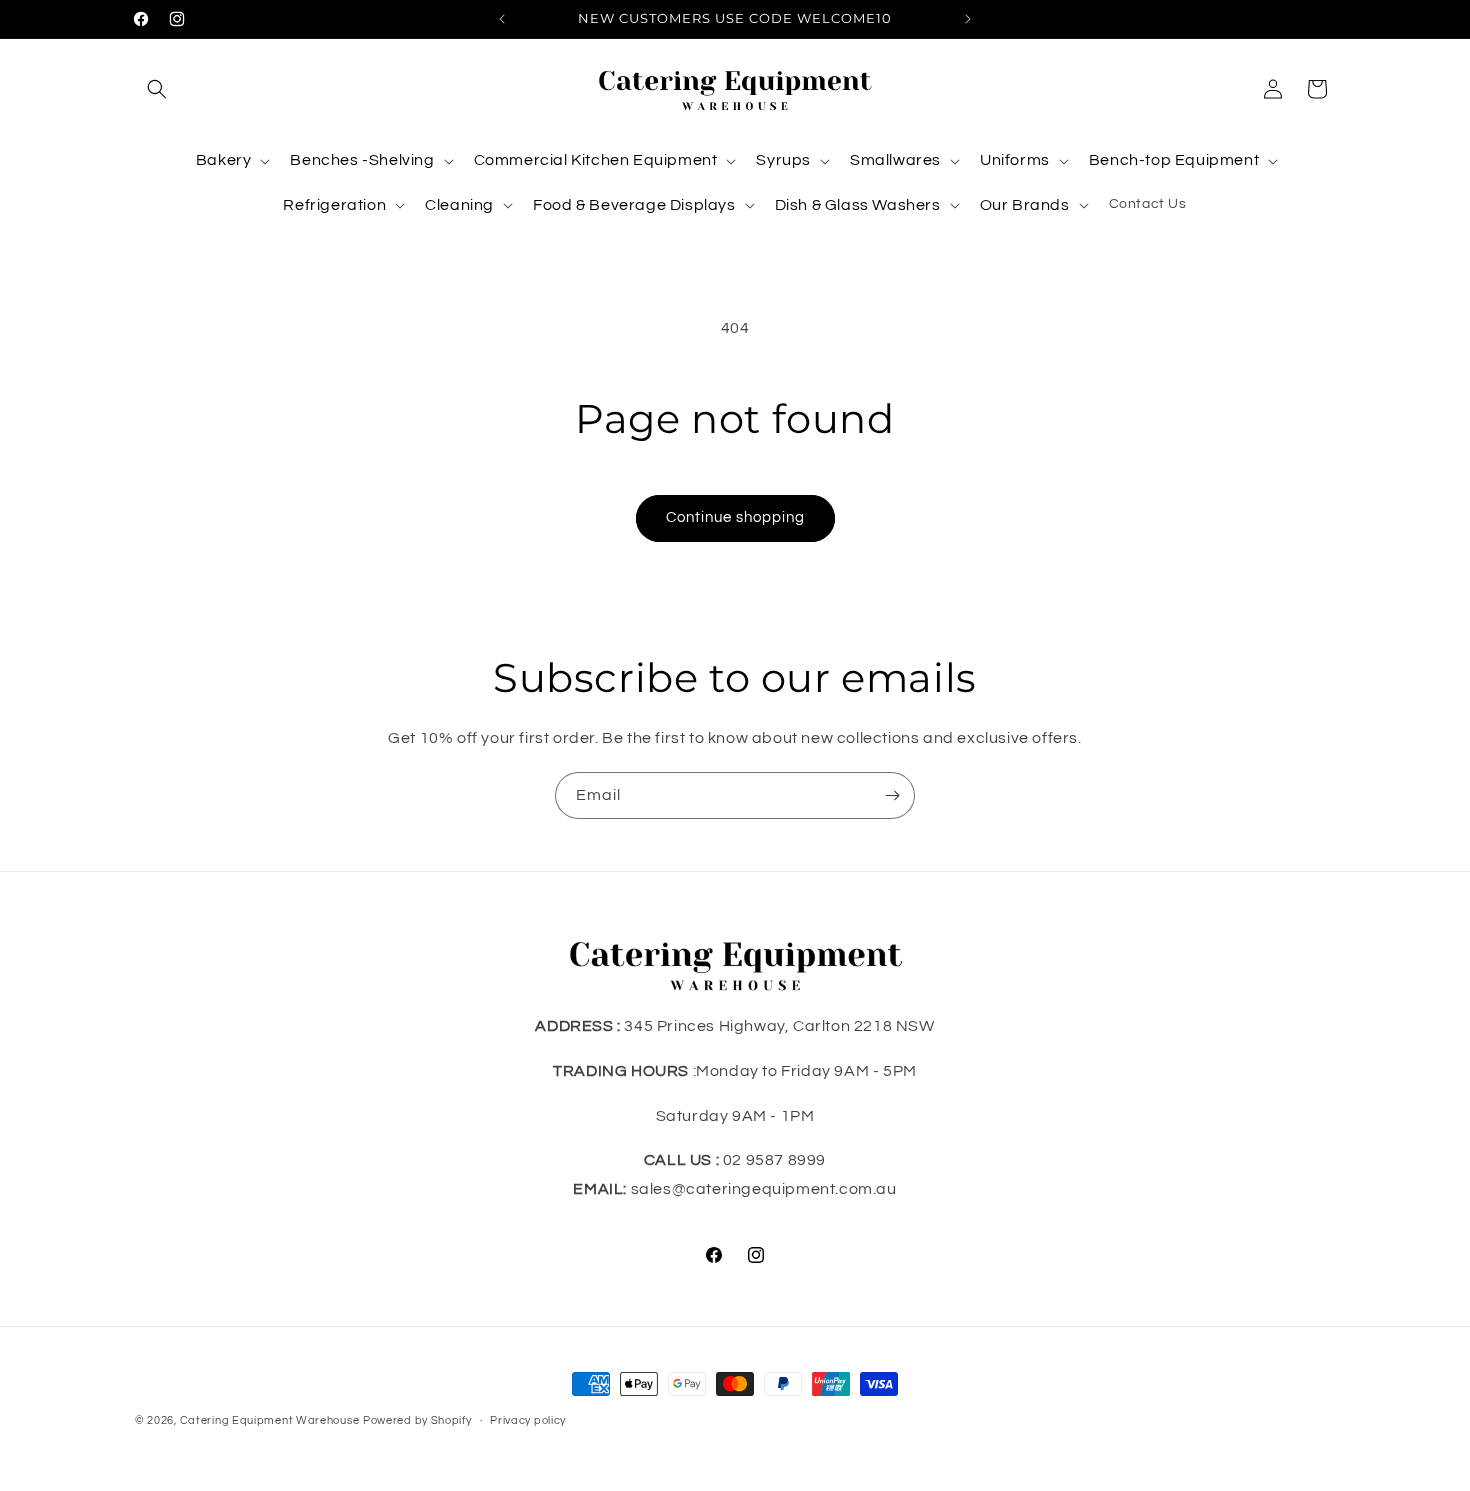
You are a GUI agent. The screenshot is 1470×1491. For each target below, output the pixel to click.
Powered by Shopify (417, 1420)
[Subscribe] (892, 795)
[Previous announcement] (502, 19)
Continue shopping (735, 517)
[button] (157, 89)
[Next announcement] (968, 19)
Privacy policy (528, 1420)
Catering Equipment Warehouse (270, 1420)
